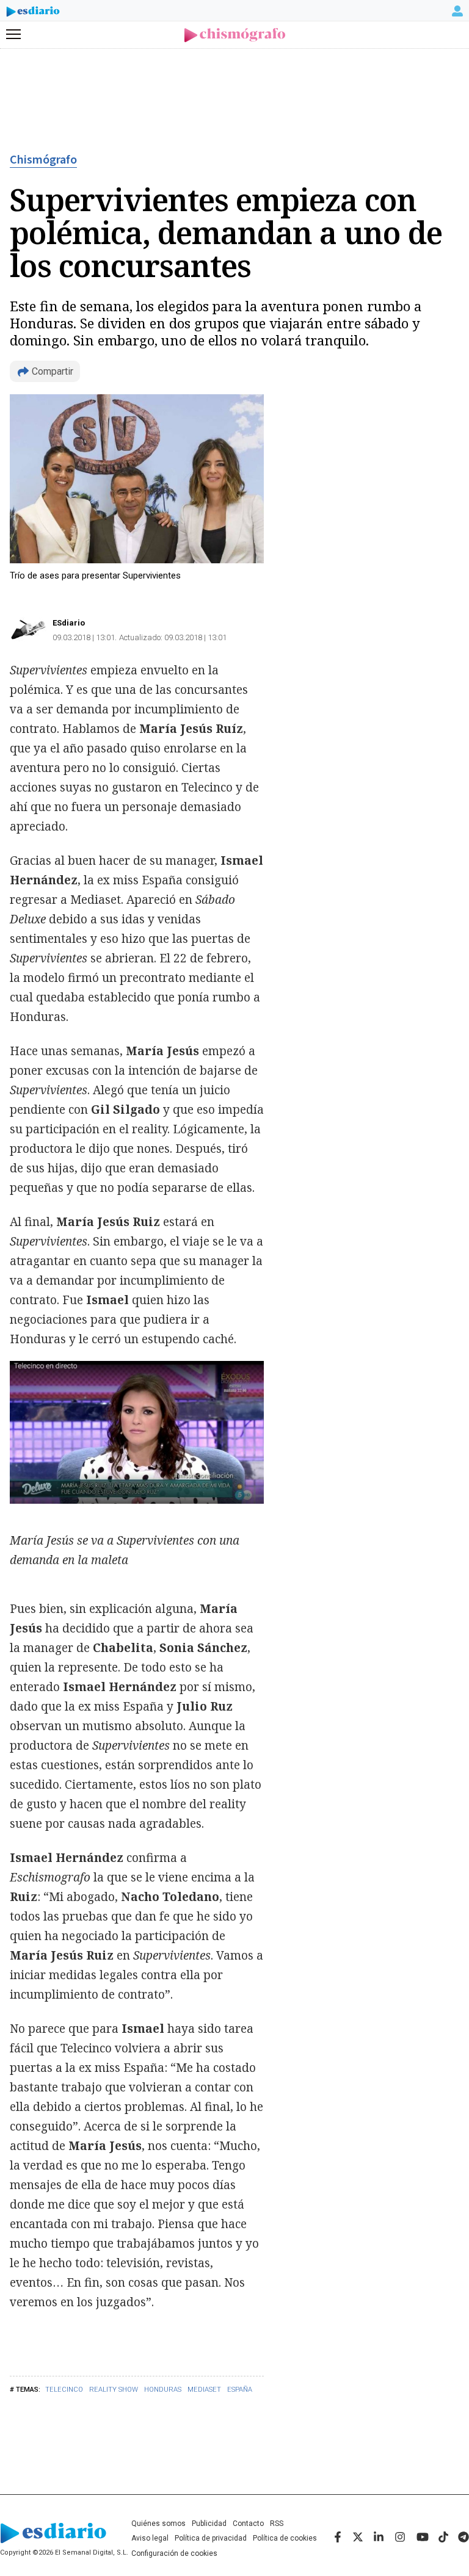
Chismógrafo (43, 160)
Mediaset (204, 2390)
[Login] (457, 11)
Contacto (248, 2524)
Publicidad (209, 2524)
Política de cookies (285, 2538)
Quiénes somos (158, 2524)
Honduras (163, 2390)
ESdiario (69, 623)
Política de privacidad (211, 2538)
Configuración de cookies (174, 2553)
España (240, 2390)
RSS (277, 2524)
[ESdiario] (33, 13)
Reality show (114, 2390)
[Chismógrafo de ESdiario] (235, 35)
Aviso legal (150, 2538)
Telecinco (64, 2390)
